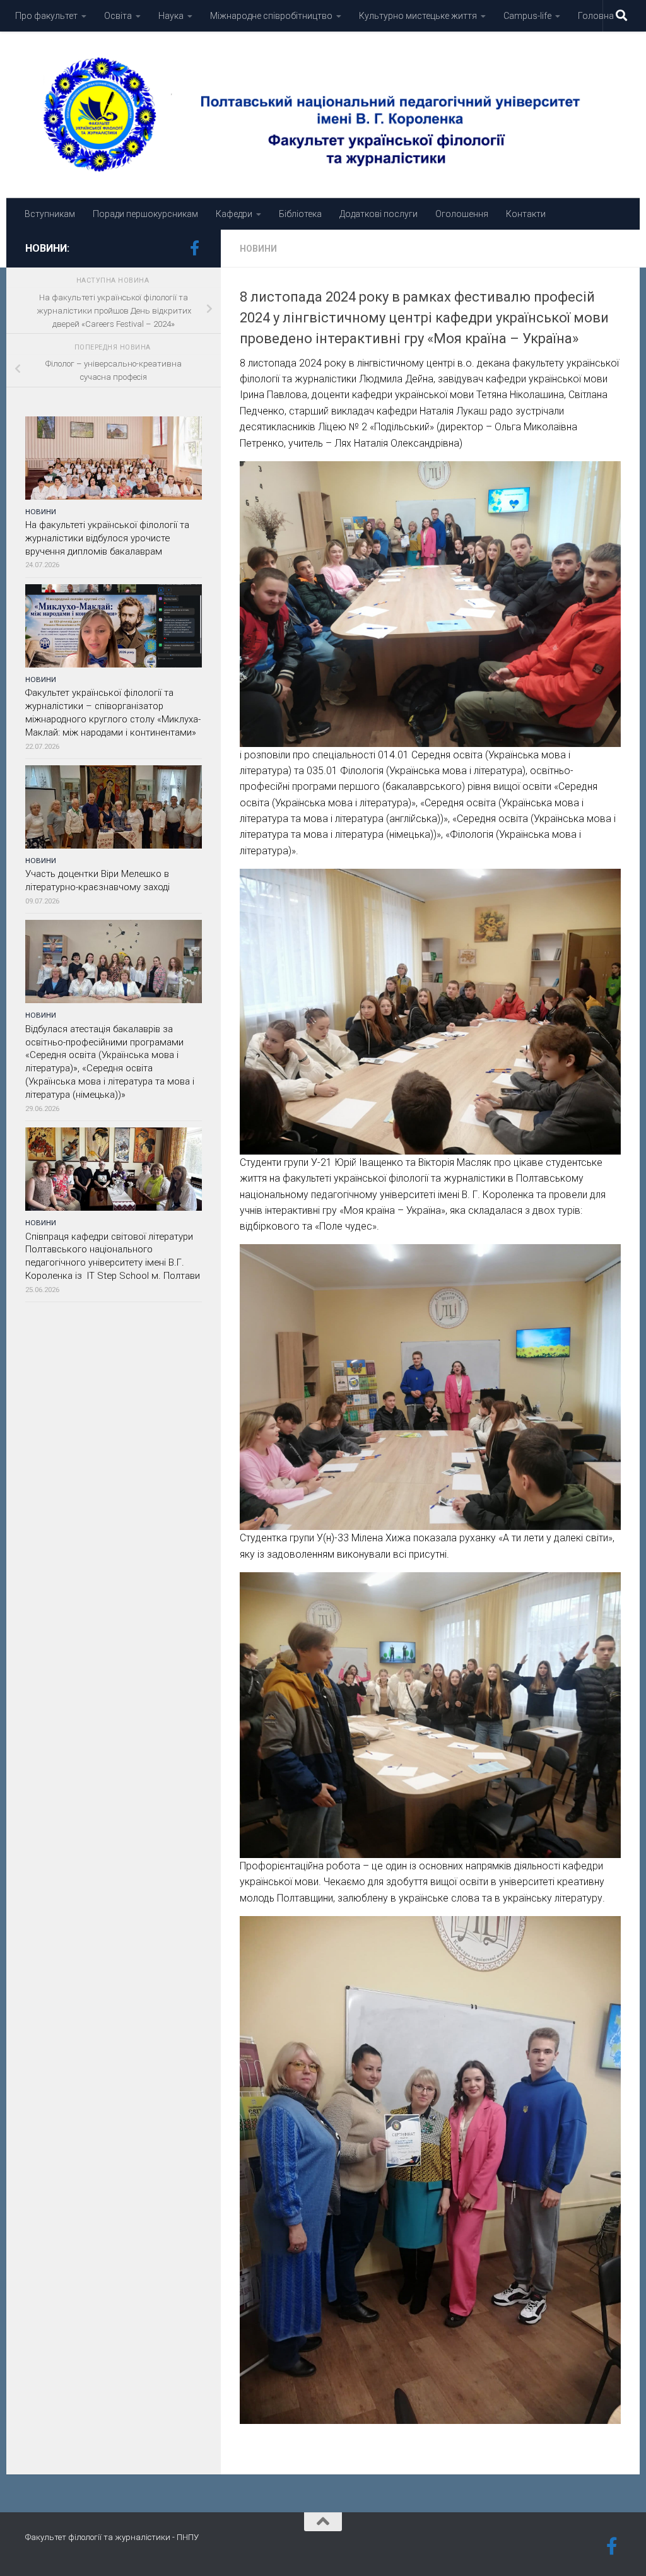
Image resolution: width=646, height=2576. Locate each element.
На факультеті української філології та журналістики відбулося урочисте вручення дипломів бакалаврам (107, 538)
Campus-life (527, 16)
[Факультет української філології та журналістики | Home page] (323, 115)
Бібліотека (300, 214)
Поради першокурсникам (145, 214)
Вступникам (50, 214)
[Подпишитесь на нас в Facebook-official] (194, 248)
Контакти (526, 214)
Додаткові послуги (379, 214)
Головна (596, 16)
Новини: (47, 248)
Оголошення (462, 214)
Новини (258, 249)
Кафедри (234, 214)
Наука (171, 16)
